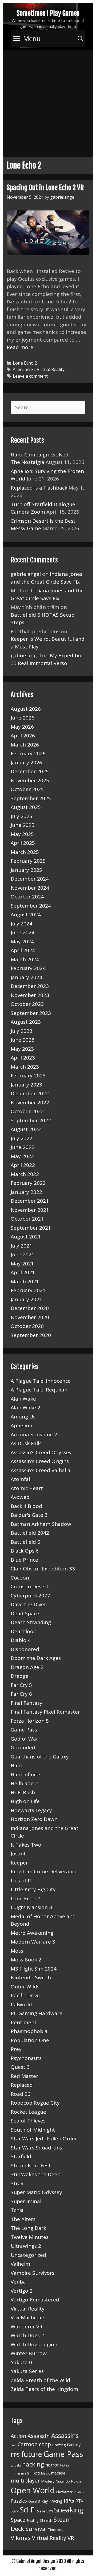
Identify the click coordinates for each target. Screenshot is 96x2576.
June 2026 (23, 718)
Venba (18, 2282)
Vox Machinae (27, 2317)
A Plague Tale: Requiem (39, 1390)
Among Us (23, 1417)
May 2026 (22, 727)
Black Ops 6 (25, 1551)
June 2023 (23, 1040)
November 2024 (30, 888)
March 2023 (25, 1067)
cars (13, 2445)
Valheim (20, 2264)
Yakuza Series (27, 2371)
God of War (24, 1739)
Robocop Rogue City (35, 2103)
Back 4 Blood (26, 1506)
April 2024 (23, 950)
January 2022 (26, 1192)
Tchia (17, 2210)
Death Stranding (31, 1622)
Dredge (20, 1676)
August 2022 (26, 1129)
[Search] (80, 39)
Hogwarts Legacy (31, 1810)
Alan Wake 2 (25, 1408)
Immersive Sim (22, 2473)
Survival (36, 2529)
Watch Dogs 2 (27, 2335)
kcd (37, 2473)
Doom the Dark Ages (36, 1658)
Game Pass (24, 1730)
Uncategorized (28, 2255)
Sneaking (69, 2510)
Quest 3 (20, 2067)
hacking (33, 2464)
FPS (15, 2455)
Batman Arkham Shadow (41, 1524)
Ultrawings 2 (26, 2246)
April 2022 (23, 1165)
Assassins (65, 2436)
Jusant (18, 1854)
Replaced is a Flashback (39, 488)
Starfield (21, 2156)
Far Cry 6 (21, 1694)
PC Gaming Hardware (37, 2013)
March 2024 (25, 959)
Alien (18, 369)
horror (52, 2465)
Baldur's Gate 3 (29, 1515)
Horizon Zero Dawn (34, 1819)
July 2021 (21, 1246)
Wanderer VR (27, 2327)
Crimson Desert (30, 1586)
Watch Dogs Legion (34, 2344)
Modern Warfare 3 (33, 1942)
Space (18, 2520)
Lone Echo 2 (25, 363)
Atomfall (21, 1479)
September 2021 (31, 1228)
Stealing (33, 2521)
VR (71, 2538)
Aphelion (21, 1425)
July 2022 (21, 1138)
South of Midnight (33, 2130)
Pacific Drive (25, 1995)
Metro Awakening (32, 1933)
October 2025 (27, 789)
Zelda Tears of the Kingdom (44, 2389)
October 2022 (27, 1111)
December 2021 (30, 1201)
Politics (79, 2492)
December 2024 (30, 879)
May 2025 (22, 834)
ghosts (16, 2465)
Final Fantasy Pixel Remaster (45, 1712)
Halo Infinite (25, 1774)
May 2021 (22, 1264)
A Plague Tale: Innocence (41, 1381)
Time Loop (56, 2530)
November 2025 (30, 780)
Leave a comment (30, 376)
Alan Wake (23, 1399)
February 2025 (28, 861)
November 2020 (30, 1317)
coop (45, 2444)
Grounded (23, 1748)
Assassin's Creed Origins (40, 1461)
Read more (20, 347)
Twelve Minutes (30, 2237)
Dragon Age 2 (27, 1667)
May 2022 (22, 1156)
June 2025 (23, 825)
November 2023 (30, 995)
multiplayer (25, 2480)
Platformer (64, 2492)
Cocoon (20, 1578)
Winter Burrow (29, 2353)
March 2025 (25, 852)
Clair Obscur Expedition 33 (43, 1569)
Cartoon (28, 2444)
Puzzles (19, 2501)
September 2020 (31, 1335)
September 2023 (31, 1013)
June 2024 (23, 932)
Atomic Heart (27, 1488)
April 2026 (23, 736)
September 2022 (31, 1120)
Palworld (21, 2004)
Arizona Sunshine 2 (34, 1434)
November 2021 (30, 1210)
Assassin (39, 2436)
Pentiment (24, 2022)
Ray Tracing (52, 2501)
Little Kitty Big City (33, 1889)
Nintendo (63, 2481)
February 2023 (28, 1076)
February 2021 (28, 1290)
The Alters (23, 2219)
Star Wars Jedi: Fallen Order (44, 2139)
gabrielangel (26, 574)
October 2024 (27, 897)
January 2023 (26, 1085)
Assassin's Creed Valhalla (41, 1470)
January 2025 (26, 870)
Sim (50, 2511)
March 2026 (25, 745)
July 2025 (21, 816)
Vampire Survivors (33, 2273)
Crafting (59, 2445)
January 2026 (26, 763)
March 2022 (25, 1174)
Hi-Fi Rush (23, 1792)
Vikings (21, 2538)
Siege (41, 2511)
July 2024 (21, 924)
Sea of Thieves (28, 2121)
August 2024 (26, 914)
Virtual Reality (51, 369)
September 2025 (31, 798)
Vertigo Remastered (35, 2300)
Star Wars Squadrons (36, 2148)
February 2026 (28, 753)
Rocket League (28, 2112)
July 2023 (21, 1031)
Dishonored (25, 1649)
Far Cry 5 (21, 1685)
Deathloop (24, 1631)
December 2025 (30, 771)
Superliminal (26, 2201)
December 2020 (30, 1308)
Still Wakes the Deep (36, 2174)
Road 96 (21, 2094)
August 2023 (26, 1022)
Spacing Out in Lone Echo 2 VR (45, 188)
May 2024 (22, 941)
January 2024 (26, 977)
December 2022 (30, 1093)
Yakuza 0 (21, 2362)
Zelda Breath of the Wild (40, 2380)
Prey (16, 2049)
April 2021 (23, 1272)
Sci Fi (30, 369)
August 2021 (26, 1237)
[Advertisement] (48, 101)
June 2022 (23, 1147)
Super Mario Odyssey (36, 2192)
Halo (16, 1765)
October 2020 (27, 1326)
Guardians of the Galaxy (40, 1757)
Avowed (20, 1497)
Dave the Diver (28, 1604)
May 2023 (22, 1049)
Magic (45, 2473)
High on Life (25, 1801)
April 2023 (23, 1058)
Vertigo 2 (22, 2291)
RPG (69, 2500)
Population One (30, 2040)
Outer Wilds (25, 1987)
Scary (15, 2511)
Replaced (22, 2085)
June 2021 (23, 1254)
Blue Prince (24, 1560)
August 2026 (26, 709)
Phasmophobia (29, 2031)
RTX (79, 2501)
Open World (33, 2490)
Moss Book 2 (26, 1960)
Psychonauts (26, 2058)
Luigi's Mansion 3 (31, 1907)
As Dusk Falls (26, 1443)
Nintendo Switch (31, 1977)
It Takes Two (26, 1845)
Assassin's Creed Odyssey (41, 1452)
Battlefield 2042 (30, 1533)
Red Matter (24, 2076)
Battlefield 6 (25, 1542)
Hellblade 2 (24, 1783)
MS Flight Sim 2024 (34, 1969)
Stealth (46, 2520)
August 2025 (26, 807)
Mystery (48, 2481)
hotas (65, 2465)
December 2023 (30, 986)
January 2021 (26, 1299)
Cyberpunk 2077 (30, 1596)
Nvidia (76, 2481)
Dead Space (25, 1613)
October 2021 (27, 1219)
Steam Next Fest (31, 2165)
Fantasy (74, 2445)
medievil (58, 2473)
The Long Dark (28, 2228)
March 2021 (25, 1281)
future (32, 2454)
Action (18, 2436)
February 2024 (28, 968)
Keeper (19, 1863)
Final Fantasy (27, 1703)
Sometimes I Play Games (48, 13)
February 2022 (28, 1183)
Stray (17, 2183)
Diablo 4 (21, 1640)
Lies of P (21, 1881)
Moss (17, 1951)
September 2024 (31, 906)
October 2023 (27, 1004)
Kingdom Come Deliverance (44, 1871)
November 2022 (30, 1103)
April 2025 (23, 843)
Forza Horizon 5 (30, 1721)
